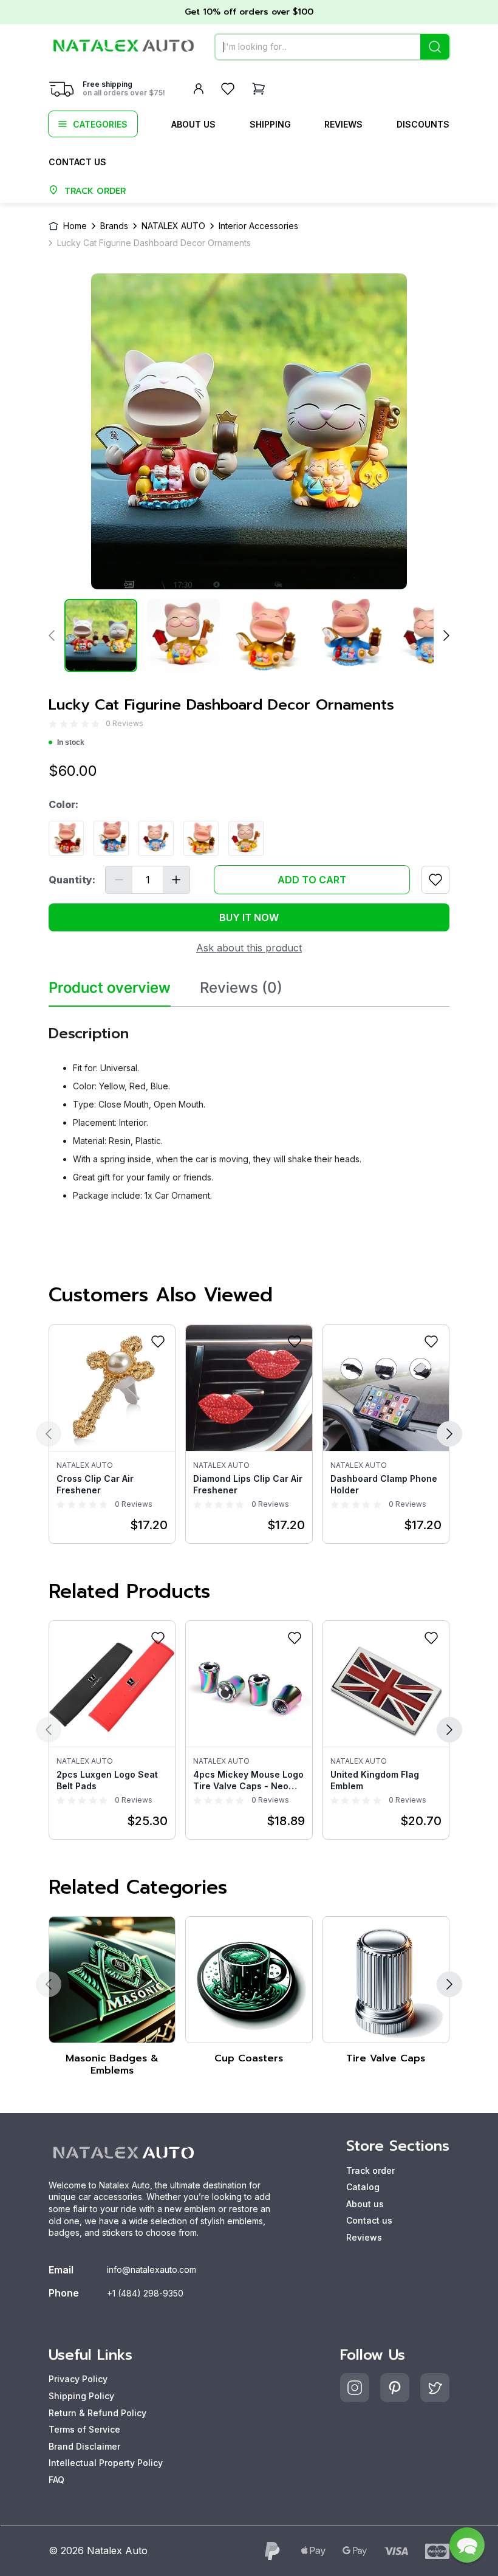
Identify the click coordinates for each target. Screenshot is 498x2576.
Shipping (270, 124)
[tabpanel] (249, 1109)
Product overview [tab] (110, 988)
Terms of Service (84, 2429)
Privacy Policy (78, 2379)
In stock (71, 742)
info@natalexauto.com (152, 2269)
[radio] (53, 723)
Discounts (423, 124)
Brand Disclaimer (84, 2446)
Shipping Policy (81, 2396)
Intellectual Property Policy (106, 2463)
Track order (370, 2170)
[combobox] (332, 47)
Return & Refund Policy (97, 2413)
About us (193, 124)
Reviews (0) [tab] (241, 988)
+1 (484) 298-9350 (145, 2293)
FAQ (56, 2480)
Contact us (77, 162)
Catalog (363, 2187)
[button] (467, 2545)
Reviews (343, 124)
